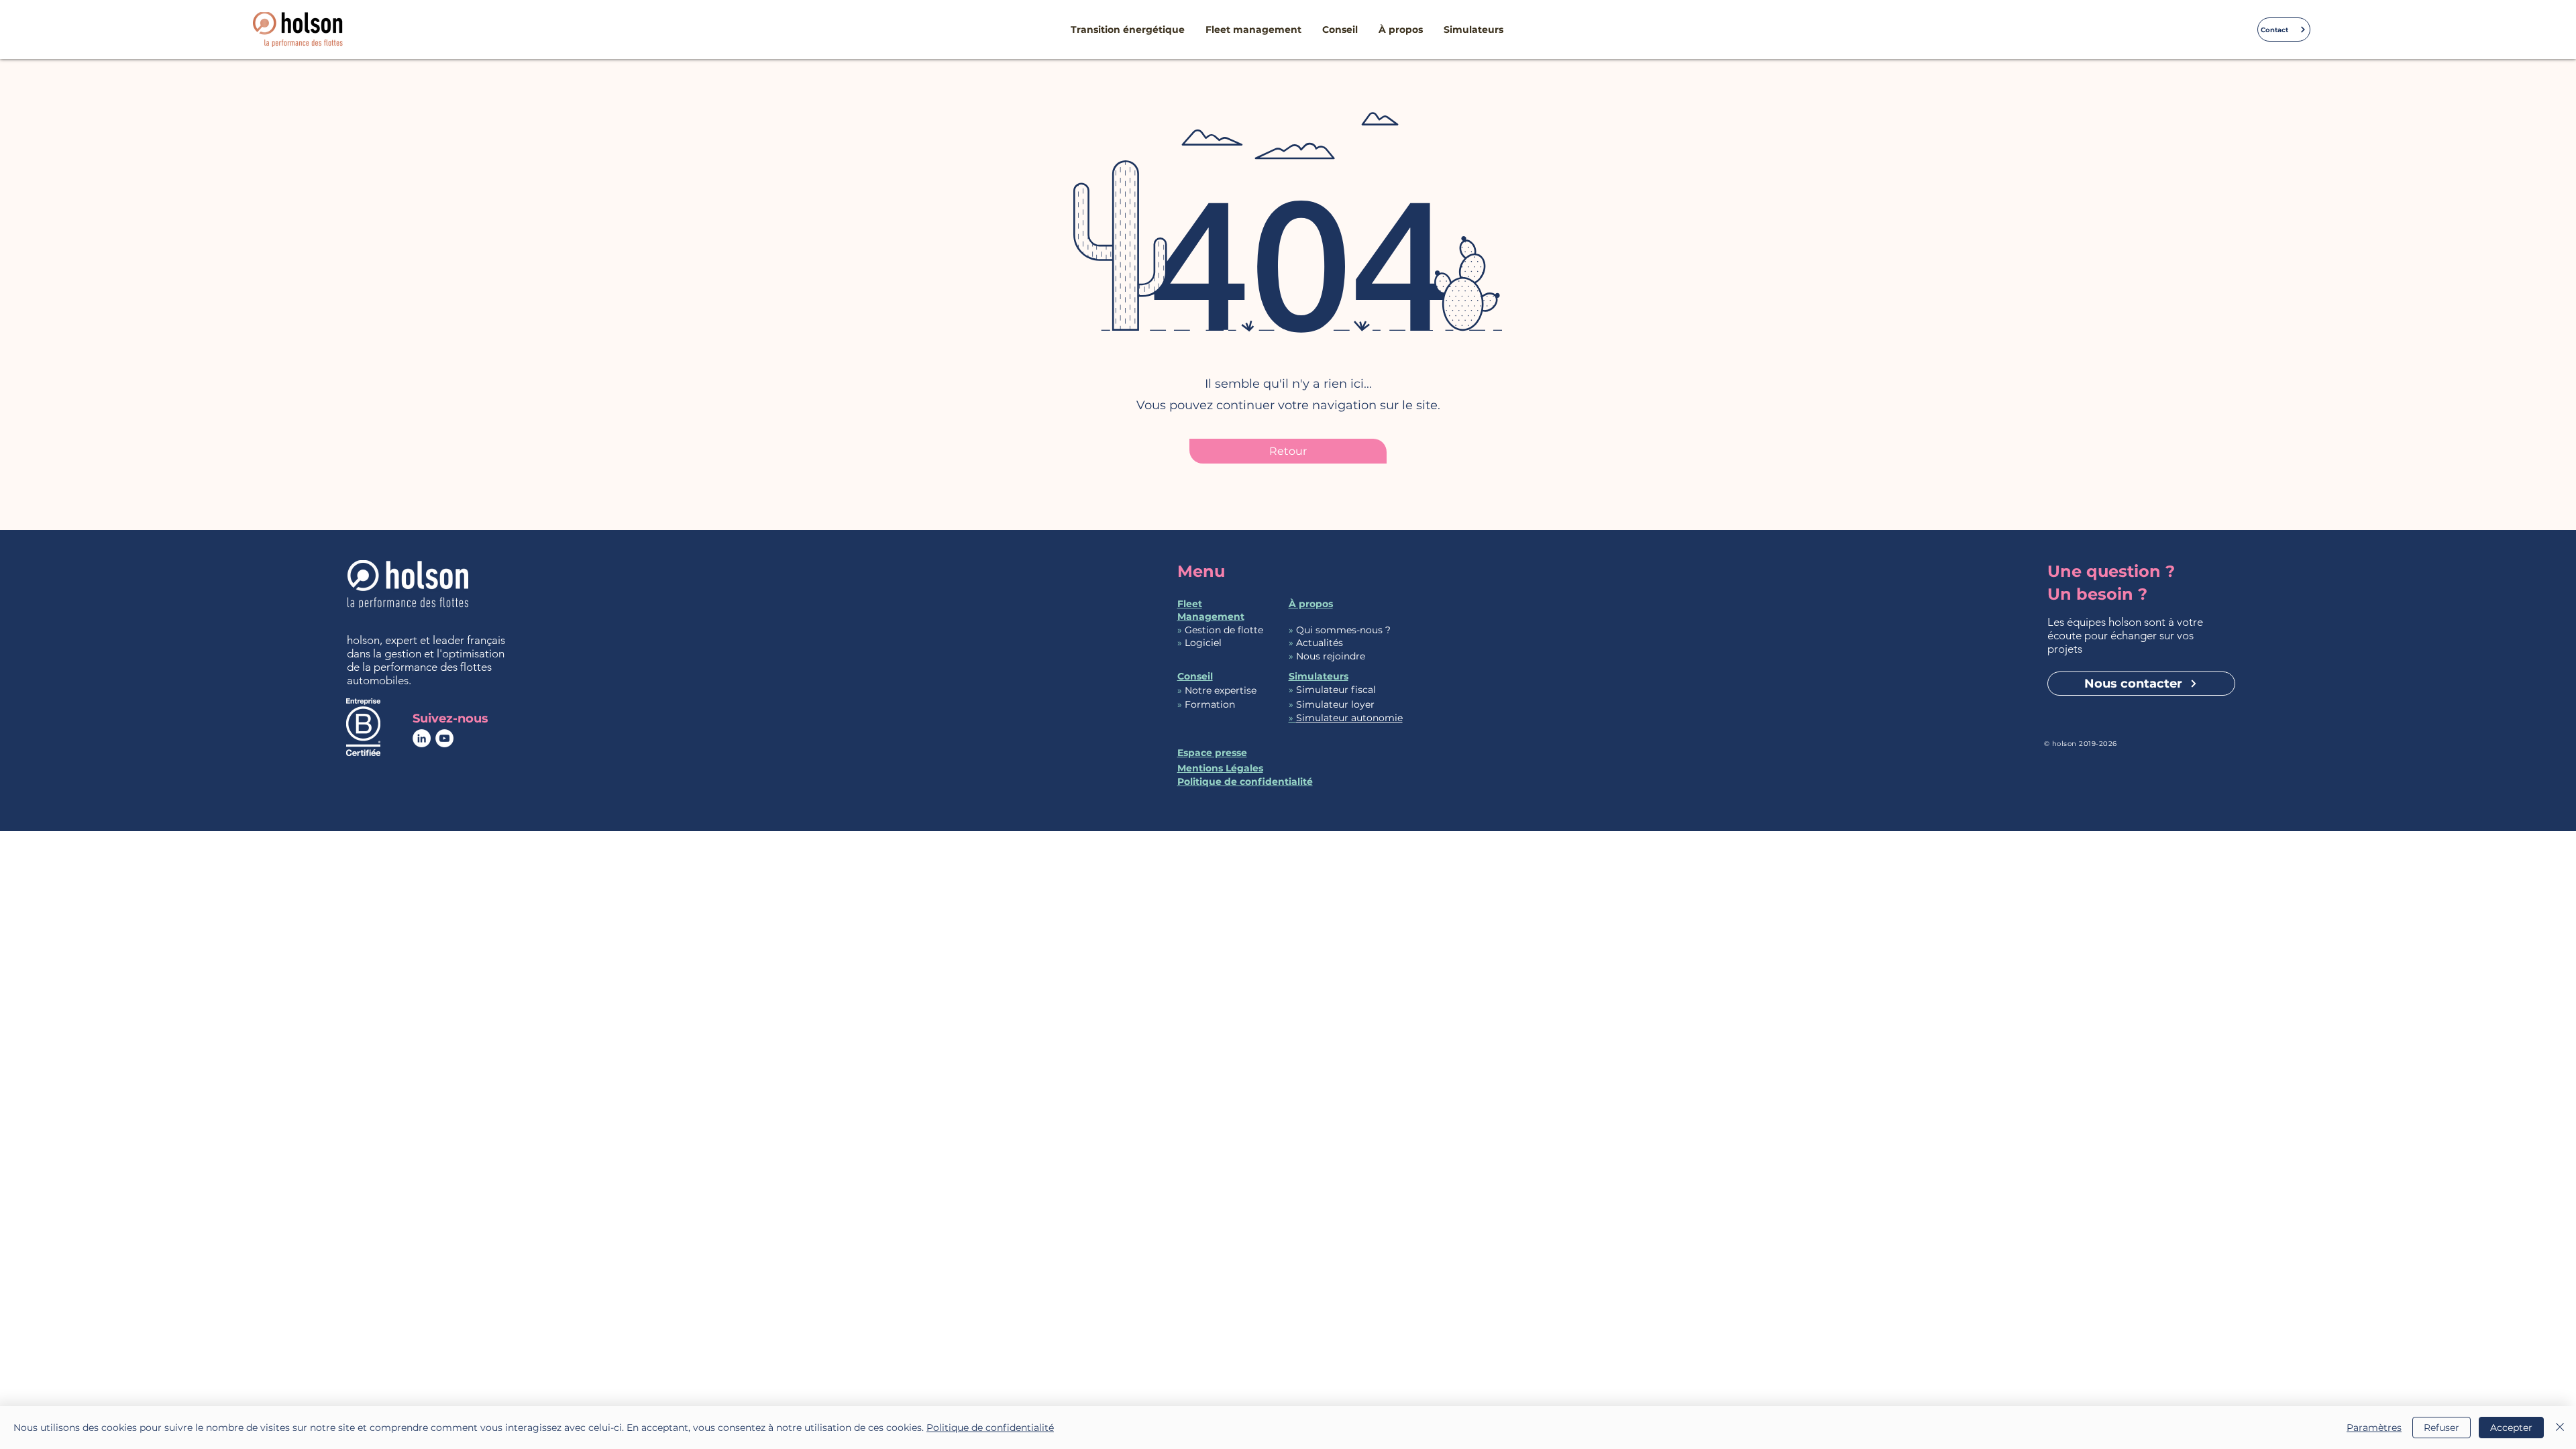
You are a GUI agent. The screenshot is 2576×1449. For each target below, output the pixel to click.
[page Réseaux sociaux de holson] (422, 738)
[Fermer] (2560, 1428)
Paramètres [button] (2374, 1428)
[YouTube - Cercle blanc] (444, 738)
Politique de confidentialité (990, 1428)
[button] (1128, 30)
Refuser (2441, 1428)
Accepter (2511, 1428)
